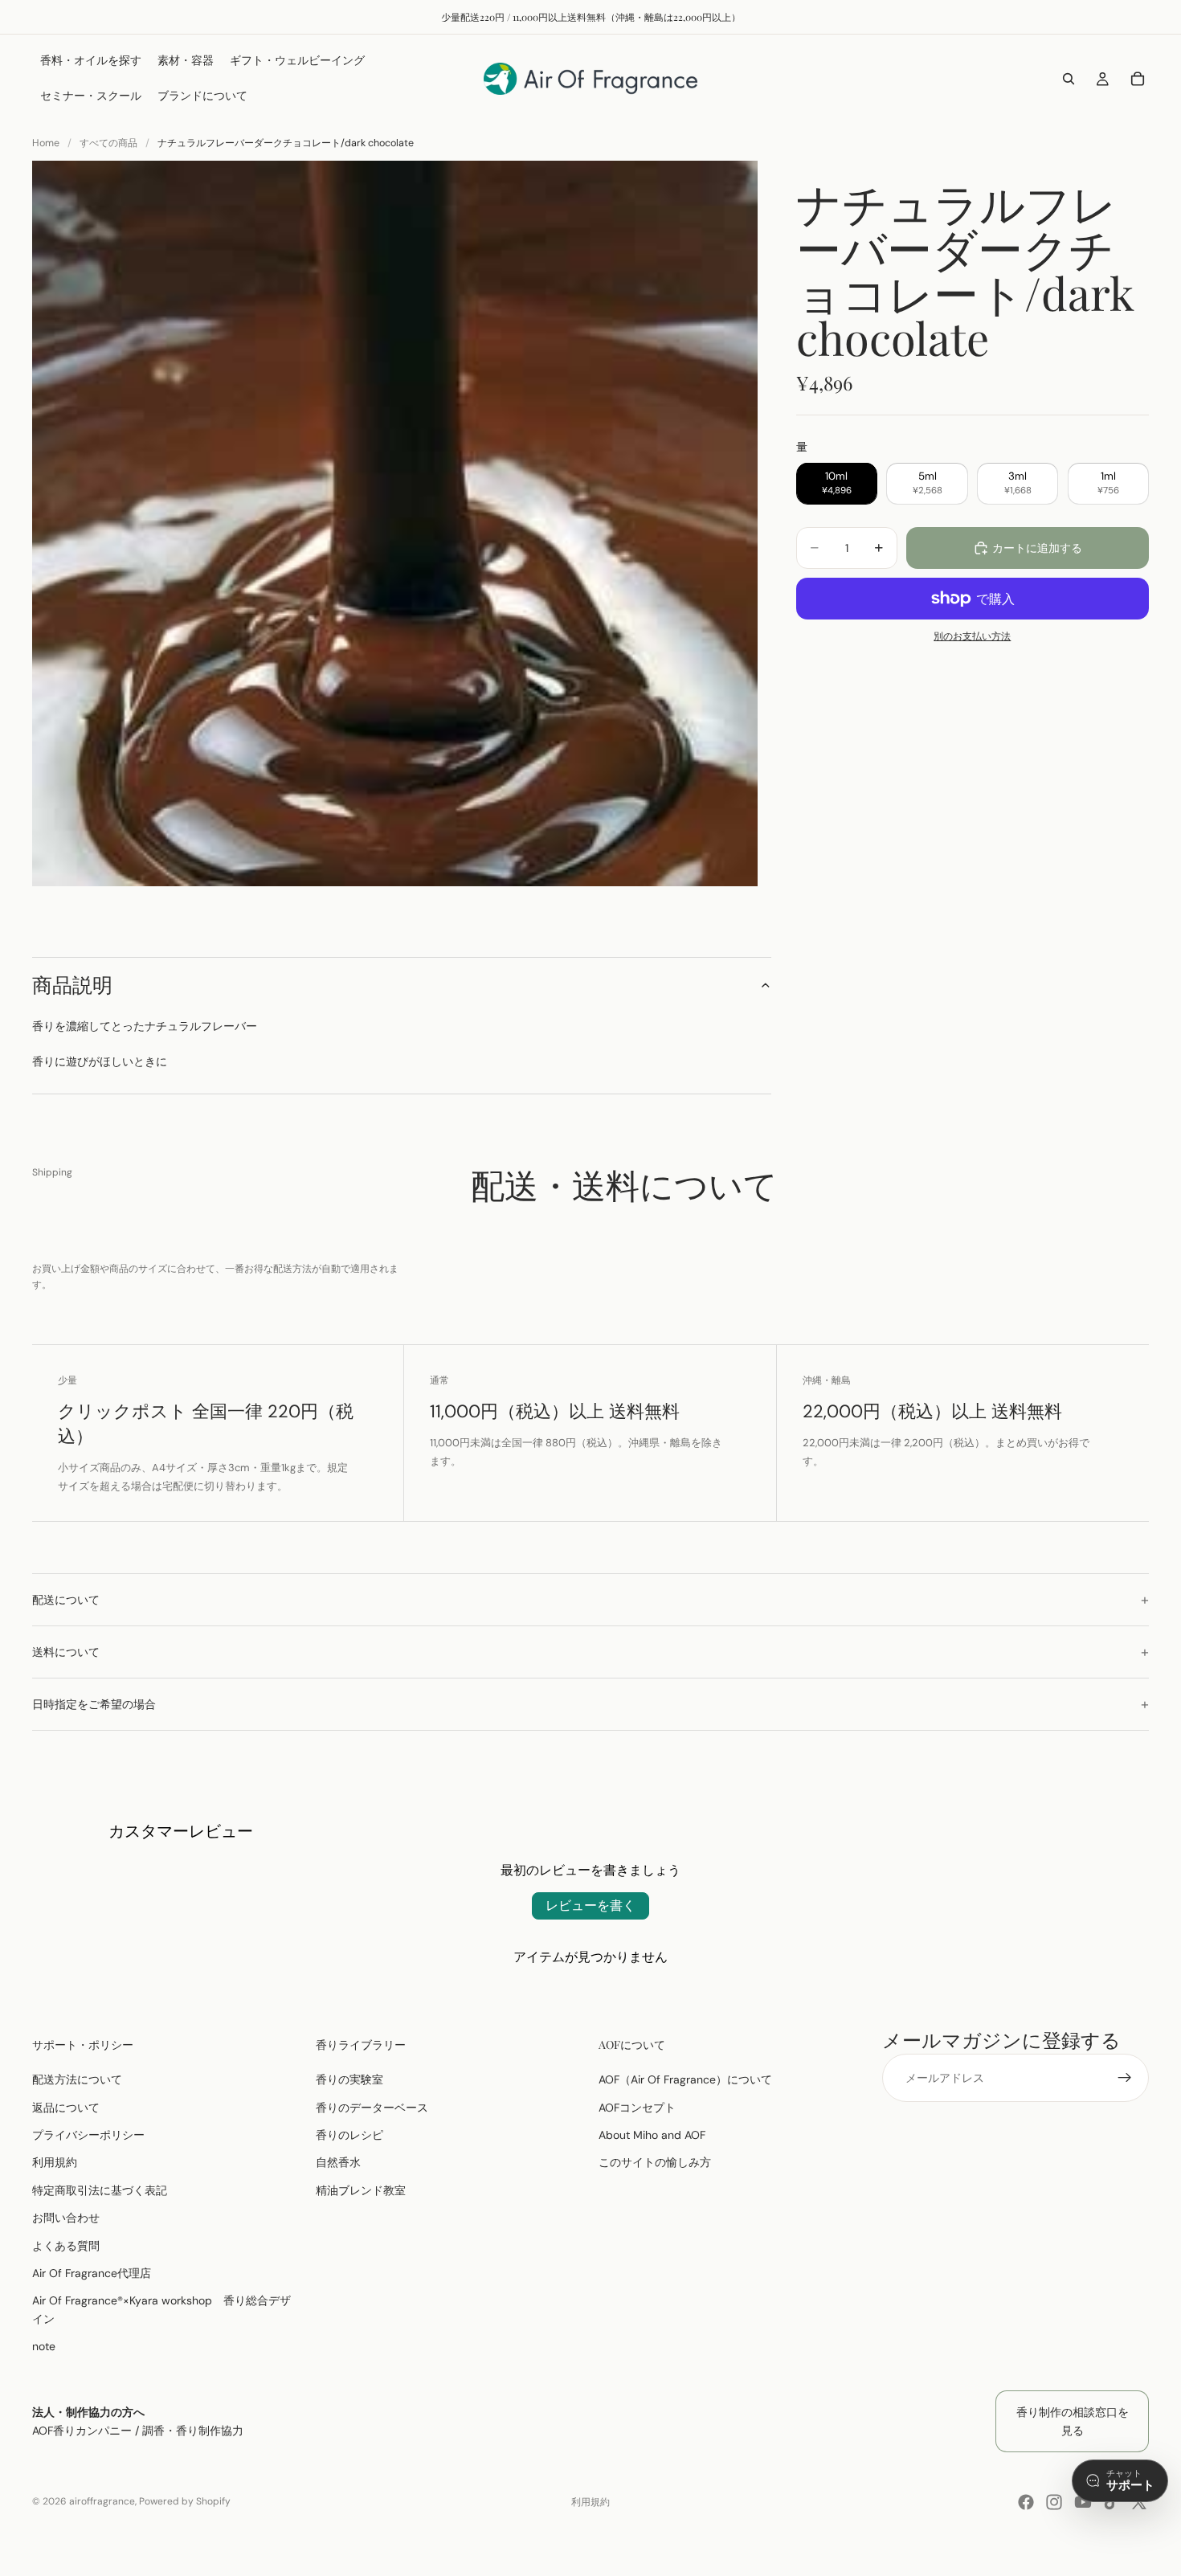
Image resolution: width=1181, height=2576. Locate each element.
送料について (66, 1652)
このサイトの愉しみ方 (655, 2162)
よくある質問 (66, 2245)
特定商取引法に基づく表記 (100, 2190)
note (44, 2346)
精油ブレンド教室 (361, 2190)
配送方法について (77, 2079)
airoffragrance (102, 2501)
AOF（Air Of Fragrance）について (685, 2079)
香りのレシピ (349, 2135)
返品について (66, 2107)
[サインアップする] (1125, 2078)
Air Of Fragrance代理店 (92, 2273)
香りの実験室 (349, 2079)
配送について (66, 1600)
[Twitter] (1139, 2502)
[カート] (1138, 79)
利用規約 (55, 2162)
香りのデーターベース (372, 2107)
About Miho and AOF (652, 2135)
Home (46, 143)
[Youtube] (1083, 2502)
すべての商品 (108, 143)
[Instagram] (1054, 2502)
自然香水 (338, 2162)
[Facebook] (1026, 2502)
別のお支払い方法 (972, 636)
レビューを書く (590, 1905)
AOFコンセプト (637, 2107)
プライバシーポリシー (88, 2135)
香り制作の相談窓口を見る (1073, 2421)
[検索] (1069, 79)
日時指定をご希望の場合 (94, 1704)
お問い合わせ (66, 2218)
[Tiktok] (1111, 2502)
